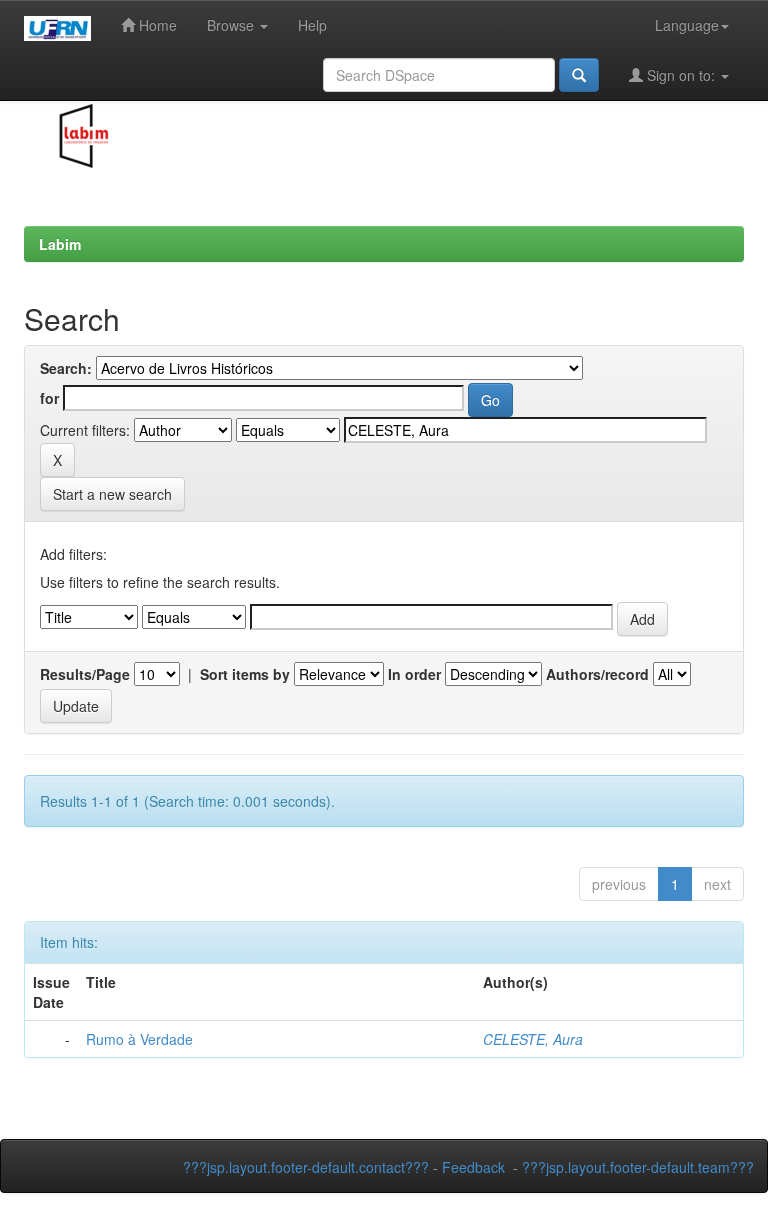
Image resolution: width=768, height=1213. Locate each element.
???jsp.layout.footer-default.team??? (638, 1167)
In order (414, 674)
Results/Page (85, 674)
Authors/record (597, 674)
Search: (66, 368)
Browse (232, 25)
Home (156, 25)
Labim (60, 244)
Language (687, 25)
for (49, 398)
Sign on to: (681, 75)
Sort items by (245, 674)
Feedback (473, 1167)
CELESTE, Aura (533, 1039)
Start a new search (112, 494)
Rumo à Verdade (139, 1039)
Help (312, 25)
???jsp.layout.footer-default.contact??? (306, 1167)
